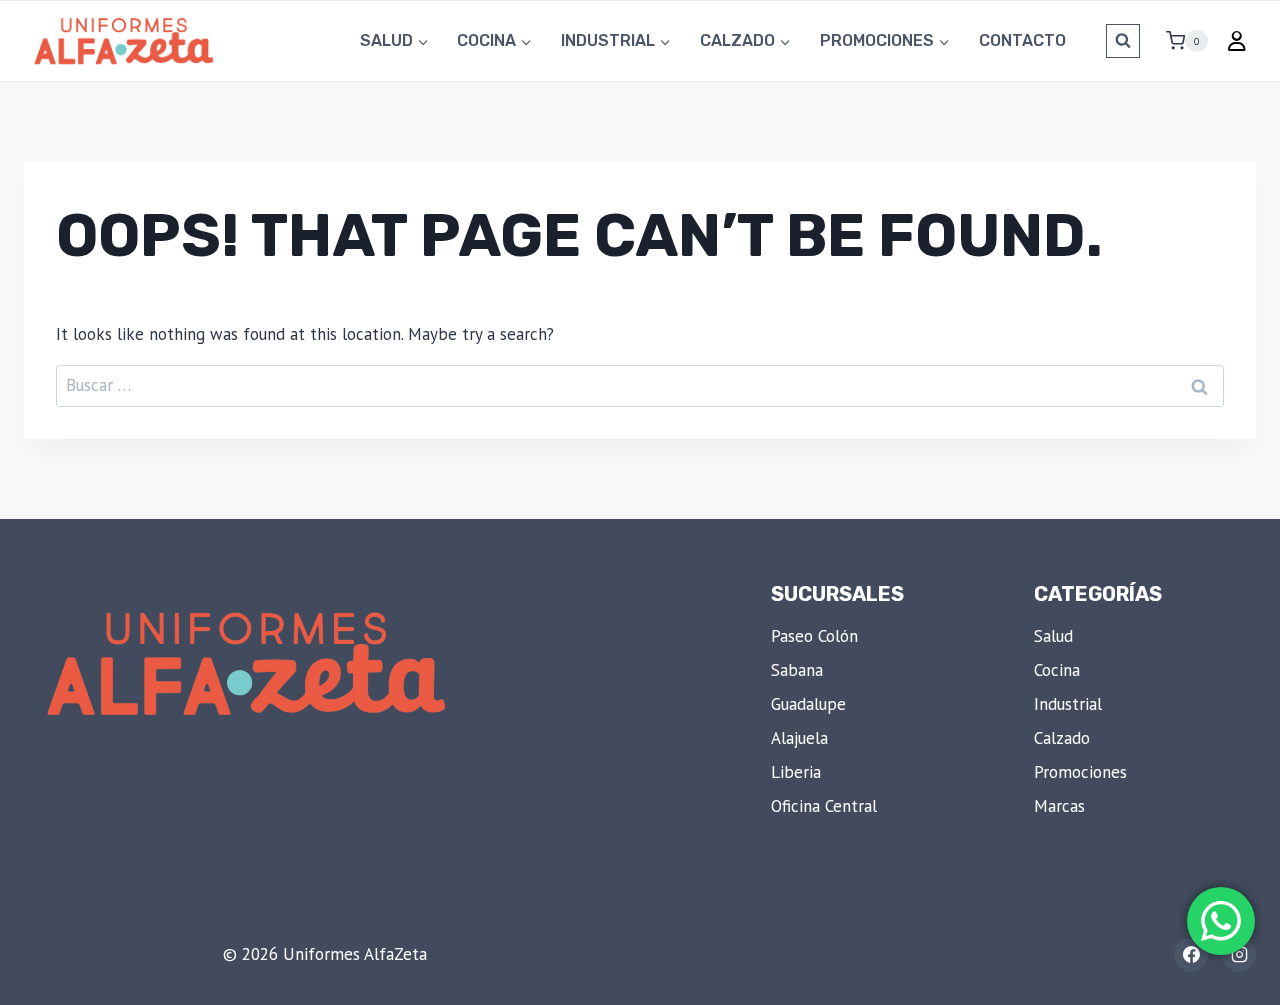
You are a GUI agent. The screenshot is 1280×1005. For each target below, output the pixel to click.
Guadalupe (808, 704)
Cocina (1057, 670)
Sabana (797, 670)
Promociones (1080, 772)
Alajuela (799, 738)
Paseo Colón (814, 636)
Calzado (1062, 738)
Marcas (1059, 806)
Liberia (796, 772)
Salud (1053, 636)
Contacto (1022, 40)
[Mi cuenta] (1237, 41)
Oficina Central (824, 806)
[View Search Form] (1123, 41)
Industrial (1068, 704)
